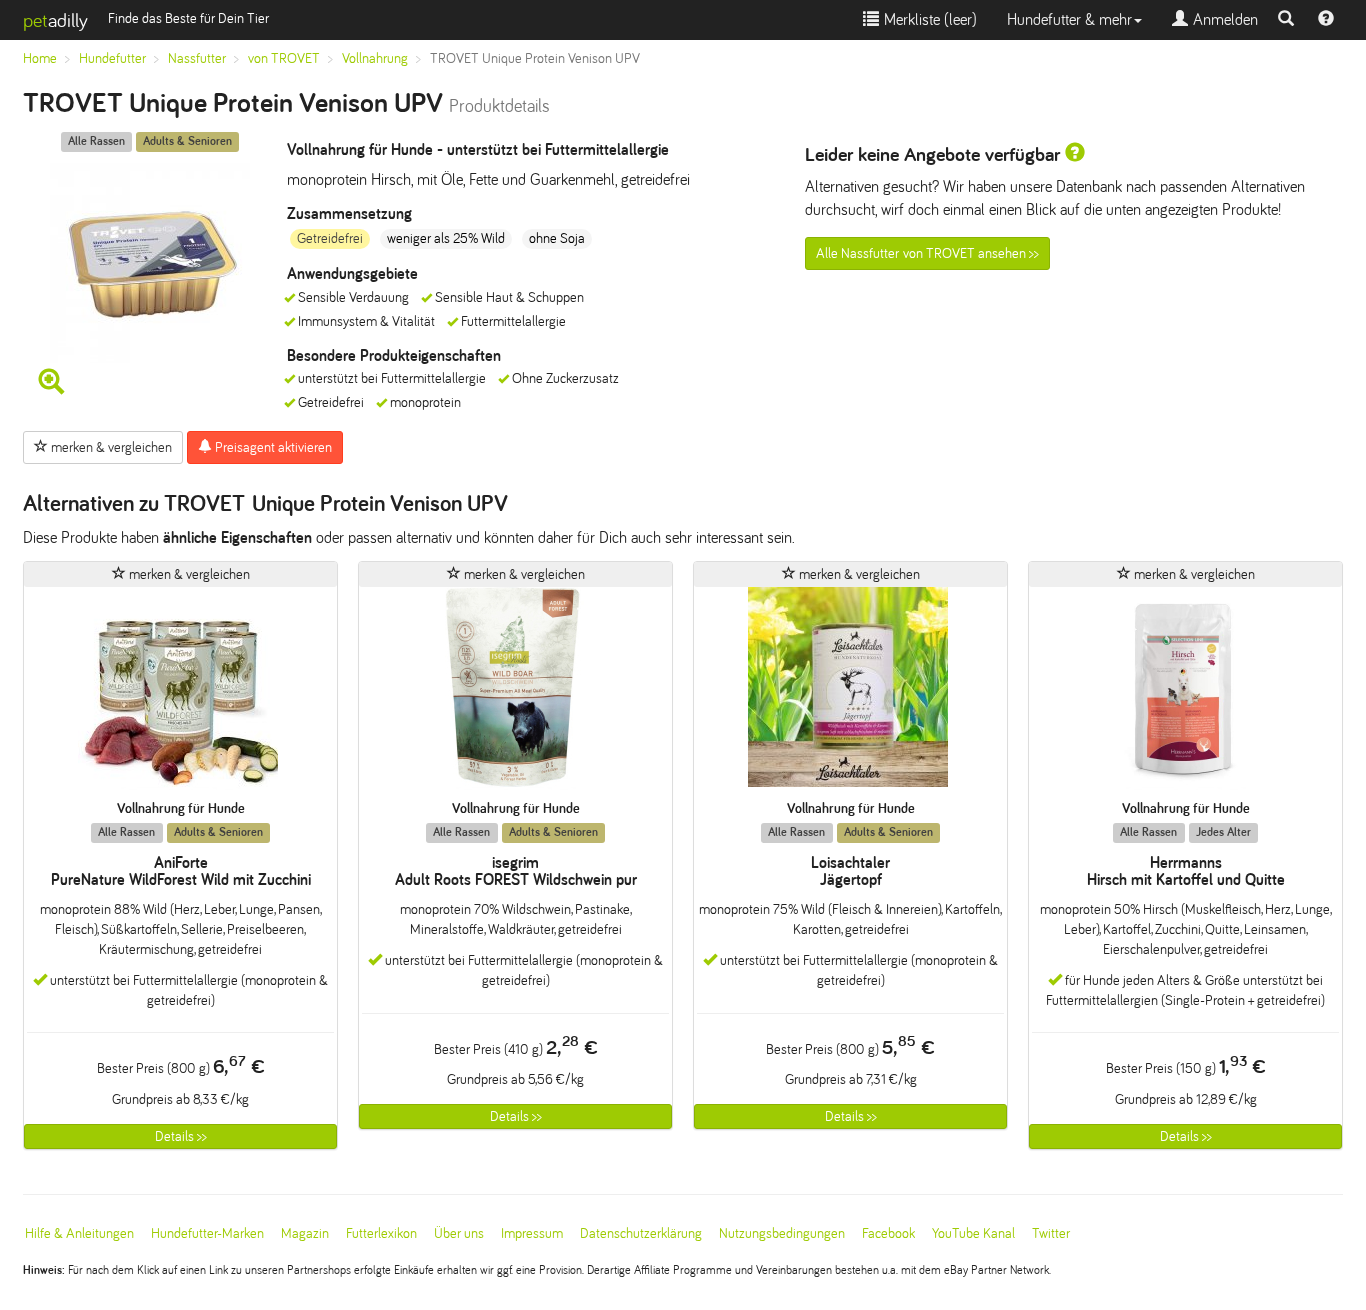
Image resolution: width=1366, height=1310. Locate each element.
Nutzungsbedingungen (782, 1233)
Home (40, 58)
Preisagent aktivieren (272, 447)
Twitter (1051, 1233)
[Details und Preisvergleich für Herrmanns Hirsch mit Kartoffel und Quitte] (1185, 693)
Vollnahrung (375, 58)
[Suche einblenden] (1286, 20)
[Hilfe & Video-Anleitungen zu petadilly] (1326, 20)
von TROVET (284, 58)
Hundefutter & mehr (1069, 19)
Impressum (532, 1233)
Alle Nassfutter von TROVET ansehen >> (927, 253)
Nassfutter (197, 58)
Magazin (305, 1233)
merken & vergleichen (110, 447)
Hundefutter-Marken (207, 1233)
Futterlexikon (381, 1233)
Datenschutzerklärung (641, 1233)
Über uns (459, 1233)
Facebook (888, 1233)
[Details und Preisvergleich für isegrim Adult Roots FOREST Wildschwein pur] (515, 693)
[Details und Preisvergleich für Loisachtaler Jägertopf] (850, 693)
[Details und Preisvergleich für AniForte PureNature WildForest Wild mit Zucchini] (180, 693)
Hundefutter (112, 58)
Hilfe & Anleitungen (79, 1233)
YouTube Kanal (973, 1233)
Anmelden (1223, 19)
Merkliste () (928, 19)
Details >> (181, 1136)
